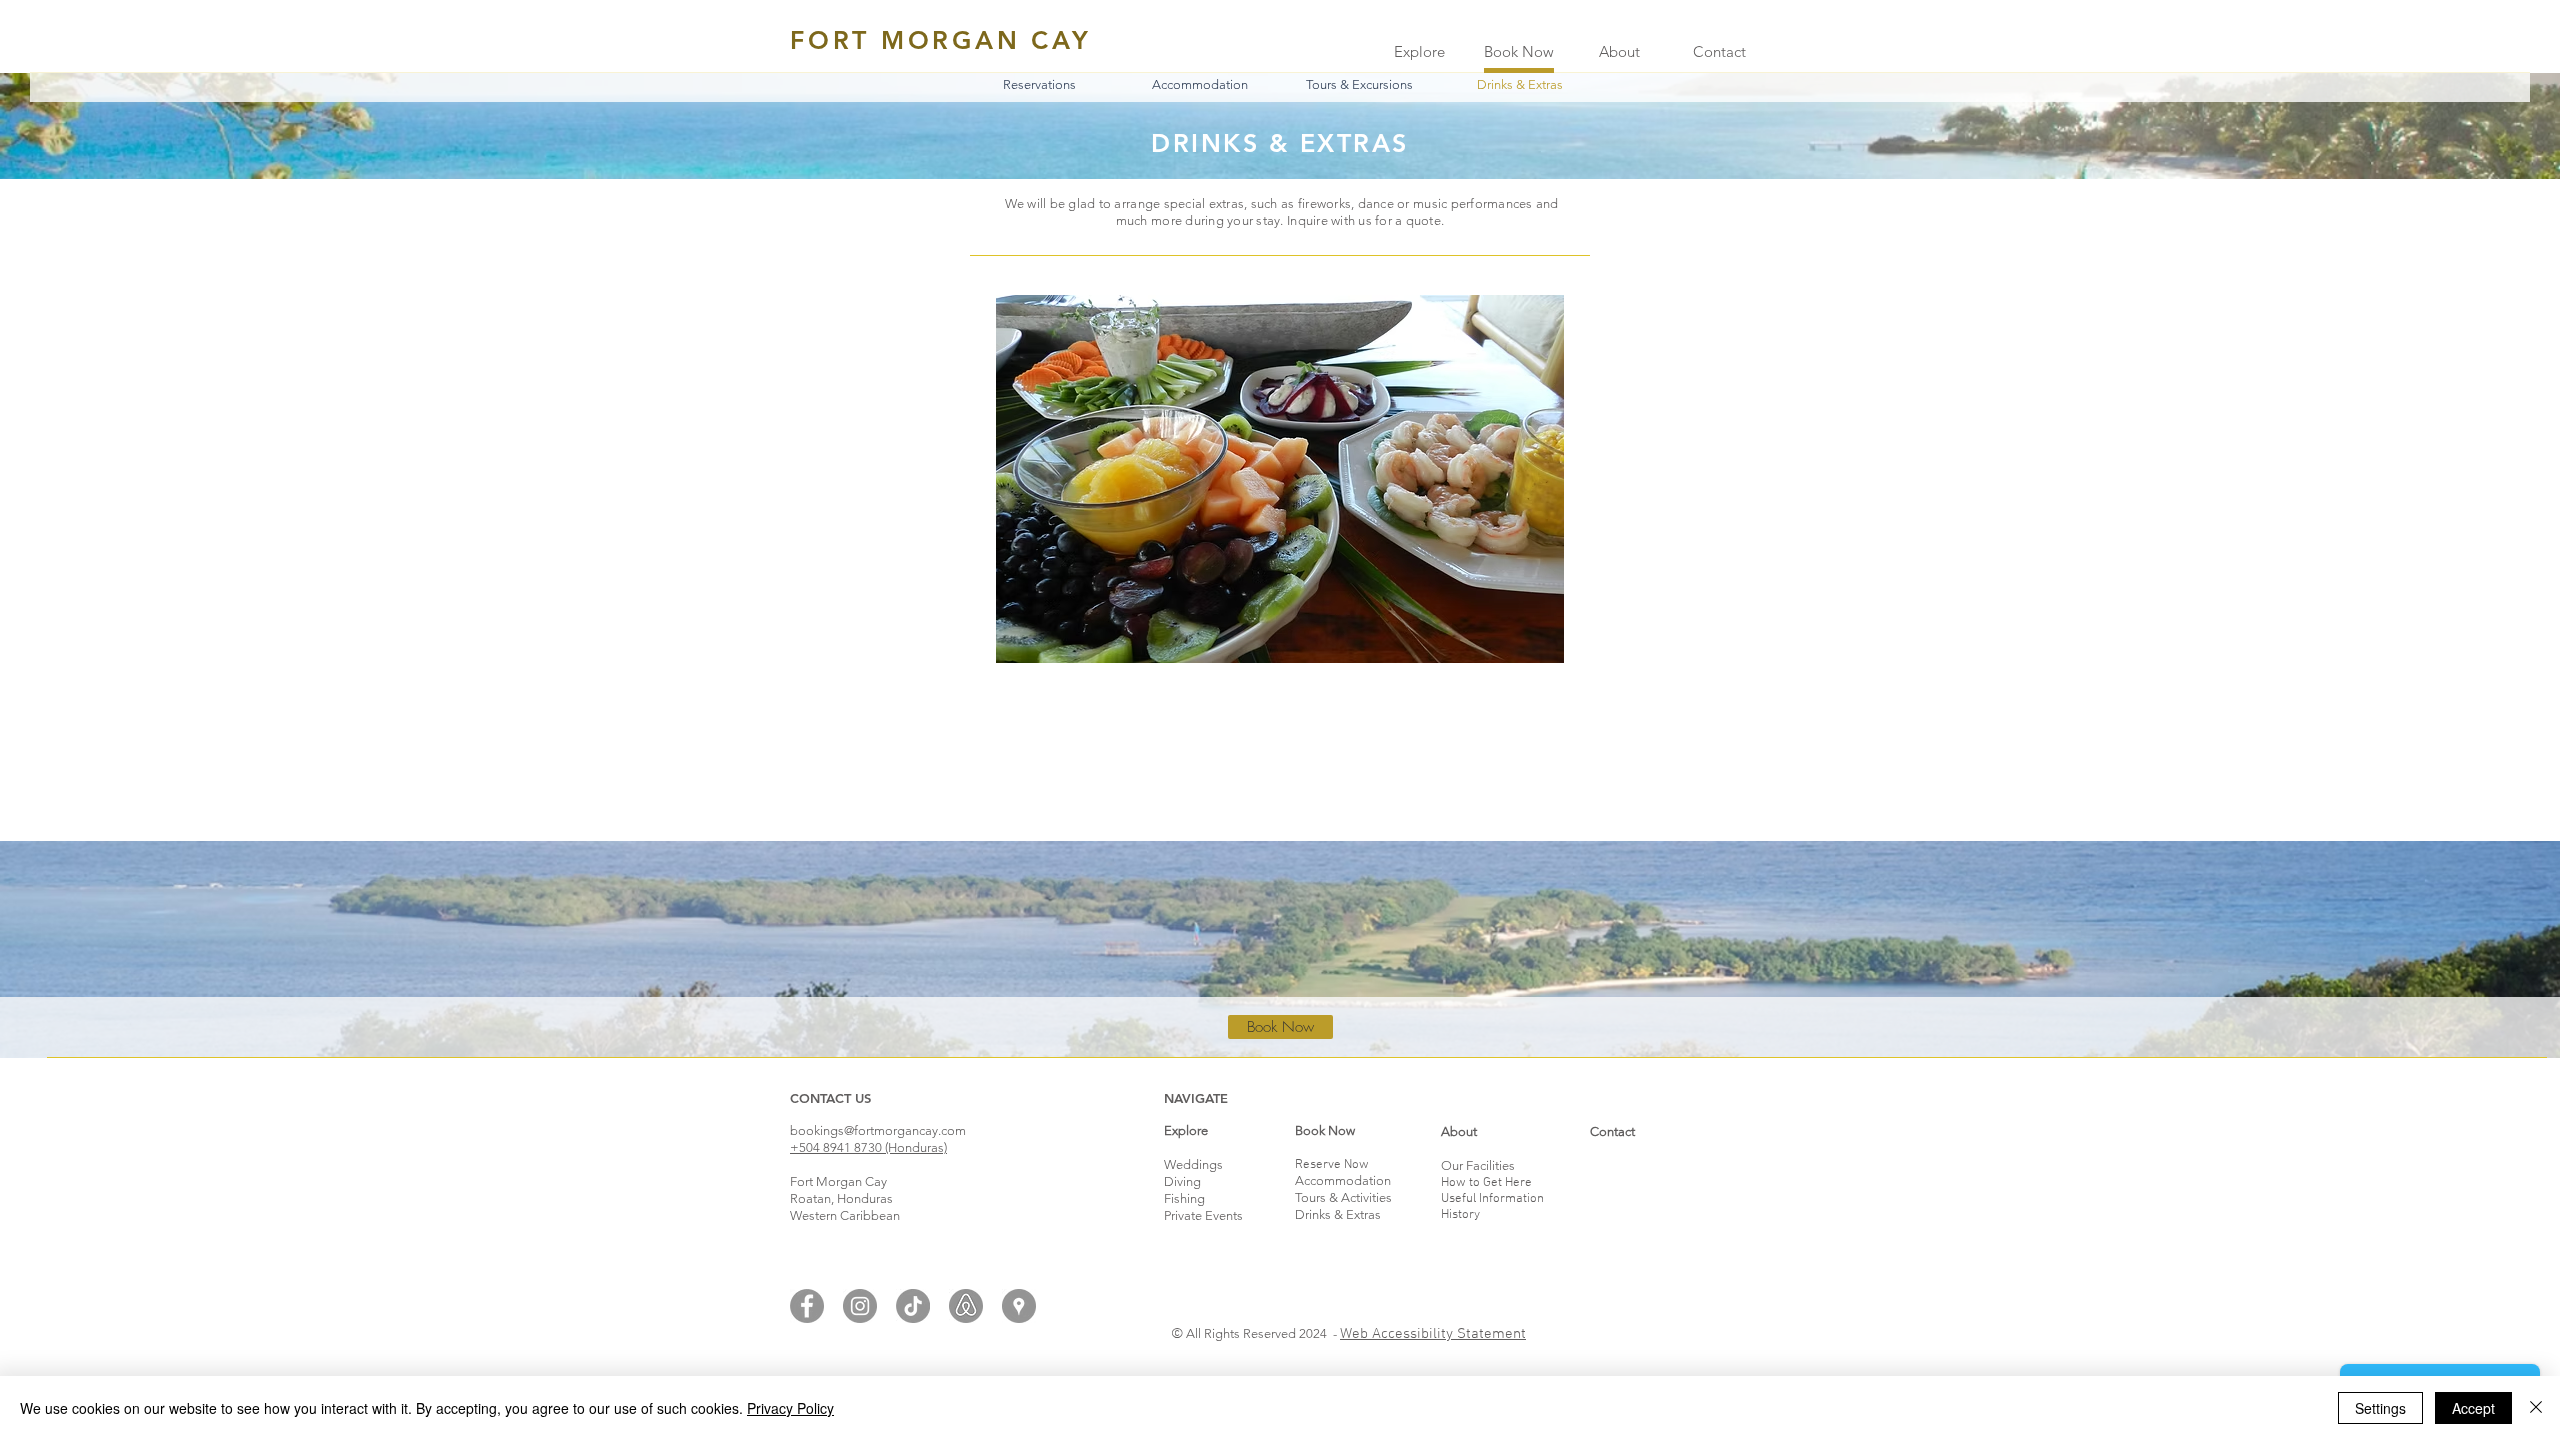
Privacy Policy (790, 1408)
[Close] (2536, 1408)
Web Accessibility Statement (1433, 1334)
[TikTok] (913, 1306)
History (1460, 1215)
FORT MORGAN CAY (940, 40)
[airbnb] (966, 1306)
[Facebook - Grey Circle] (807, 1306)
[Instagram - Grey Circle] (860, 1306)
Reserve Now (1332, 1165)
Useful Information (1492, 1199)
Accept (2473, 1408)
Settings (2380, 1408)
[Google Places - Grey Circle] (1019, 1306)
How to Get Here (1486, 1183)
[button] (1519, 85)
